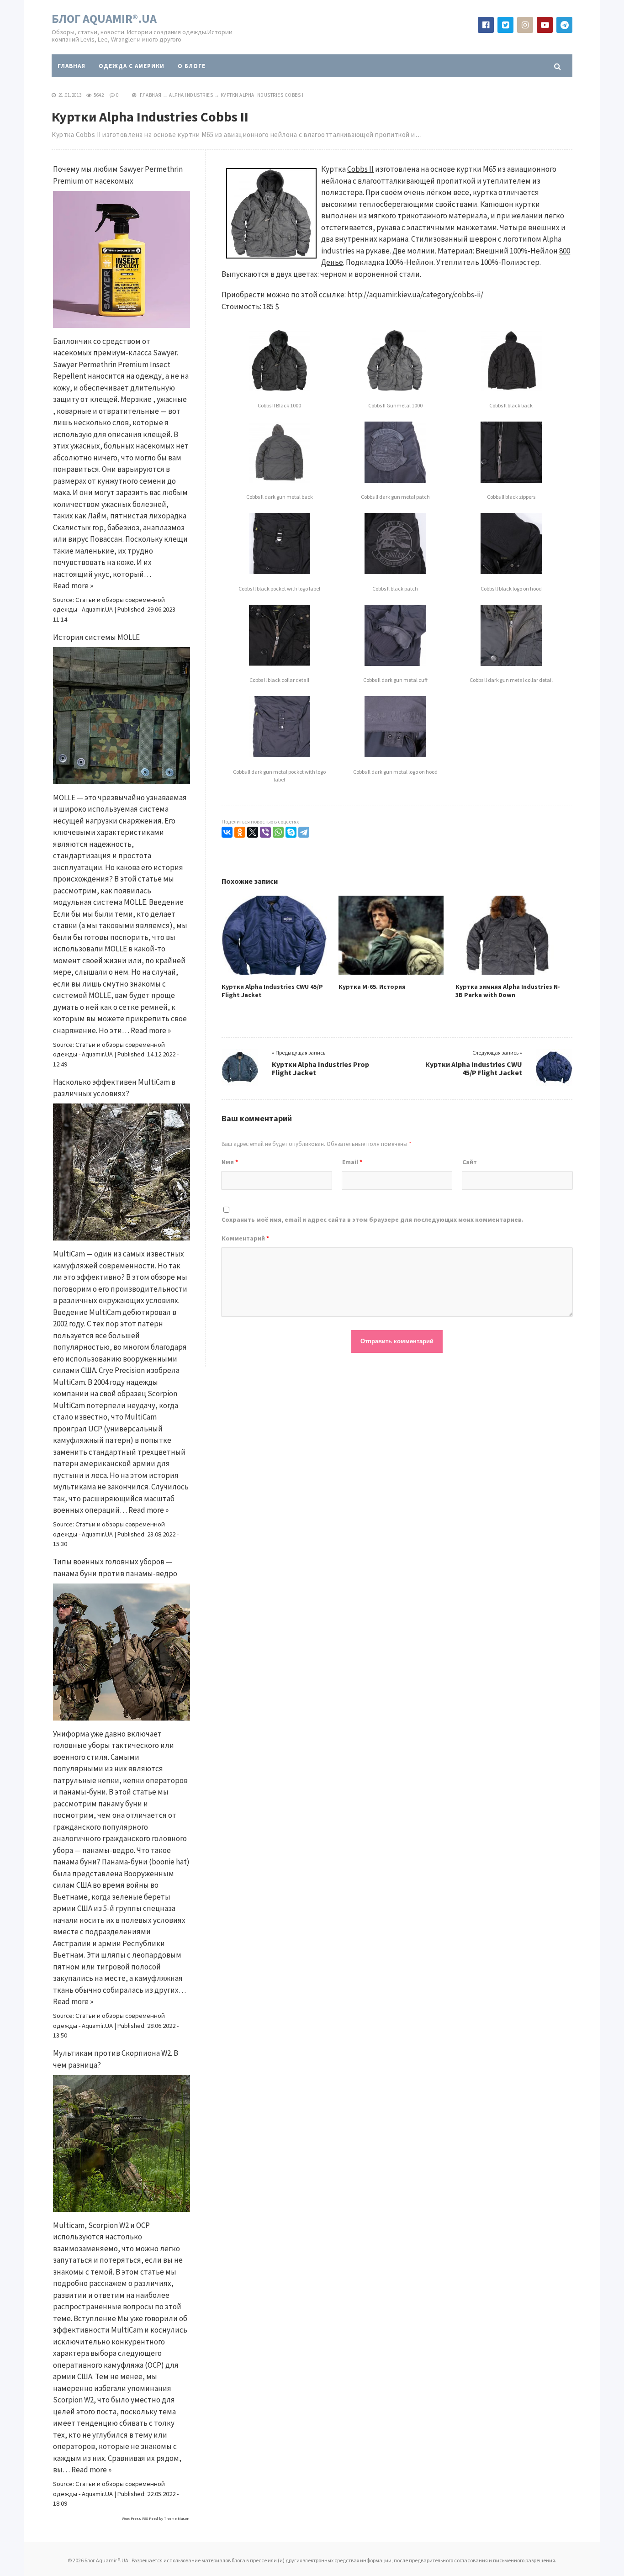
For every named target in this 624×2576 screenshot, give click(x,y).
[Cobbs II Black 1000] (280, 392)
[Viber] (265, 832)
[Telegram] (304, 832)
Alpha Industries (191, 95)
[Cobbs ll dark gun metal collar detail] (511, 667)
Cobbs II (360, 169)
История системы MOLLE (96, 637)
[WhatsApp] (278, 832)
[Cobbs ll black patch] (395, 575)
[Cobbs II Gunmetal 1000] (395, 392)
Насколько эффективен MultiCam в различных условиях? (114, 1088)
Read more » (73, 586)
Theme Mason (177, 2518)
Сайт (470, 1162)
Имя (230, 1162)
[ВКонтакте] (227, 832)
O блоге (192, 66)
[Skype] (291, 832)
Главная (71, 66)
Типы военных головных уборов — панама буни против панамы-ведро (115, 1568)
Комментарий (245, 1238)
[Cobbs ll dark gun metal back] (280, 484)
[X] (253, 832)
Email (352, 1162)
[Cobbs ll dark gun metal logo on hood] (395, 758)
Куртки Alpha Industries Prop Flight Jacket (320, 1068)
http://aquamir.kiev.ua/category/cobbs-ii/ (415, 295)
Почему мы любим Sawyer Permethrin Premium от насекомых (118, 175)
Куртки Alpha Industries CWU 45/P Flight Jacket (474, 1068)
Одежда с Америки (132, 66)
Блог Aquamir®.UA (104, 18)
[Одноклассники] (240, 832)
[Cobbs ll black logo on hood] (511, 575)
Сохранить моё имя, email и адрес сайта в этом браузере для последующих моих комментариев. (373, 1219)
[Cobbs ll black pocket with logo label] (280, 575)
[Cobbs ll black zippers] (511, 484)
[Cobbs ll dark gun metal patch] (395, 484)
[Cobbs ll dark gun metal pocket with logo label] (280, 758)
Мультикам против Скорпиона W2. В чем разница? (116, 2059)
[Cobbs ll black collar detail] (280, 667)
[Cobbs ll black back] (511, 392)
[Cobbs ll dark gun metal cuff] (395, 667)
